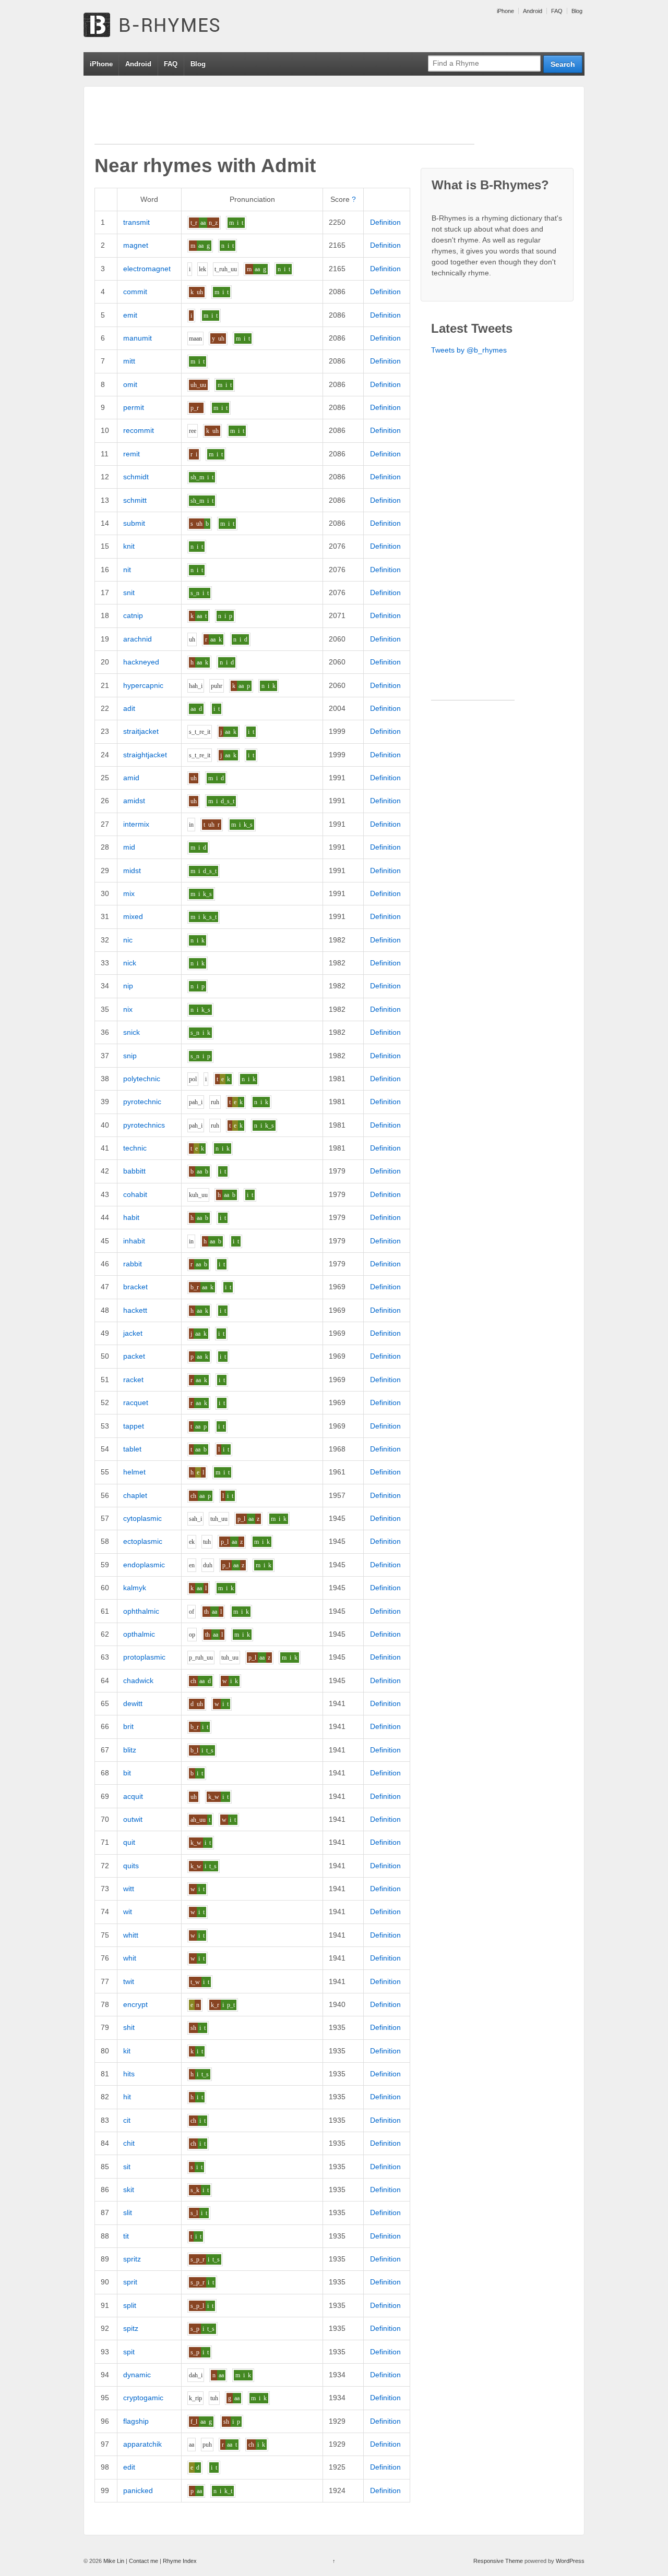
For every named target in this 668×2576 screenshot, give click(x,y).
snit (129, 592)
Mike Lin (114, 2561)
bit (127, 1773)
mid (129, 847)
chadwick (138, 1680)
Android (533, 11)
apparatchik (142, 2444)
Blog (577, 11)
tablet (132, 1449)
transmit (136, 222)
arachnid (138, 639)
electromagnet (147, 269)
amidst (134, 801)
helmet (134, 1472)
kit (127, 2051)
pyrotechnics (144, 1125)
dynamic (137, 2375)
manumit (138, 338)
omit (130, 384)
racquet (136, 1402)
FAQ (557, 11)
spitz (131, 2328)
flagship (136, 2421)
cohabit (135, 1194)
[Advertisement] (284, 120)
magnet (136, 245)
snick (132, 1032)
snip (130, 1056)
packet (134, 1356)
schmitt (135, 500)
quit (129, 1842)
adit (129, 708)
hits (129, 2074)
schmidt (136, 477)
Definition (385, 222)
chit (129, 2143)
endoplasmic (144, 1565)
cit (127, 2120)
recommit (139, 430)
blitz (130, 1750)
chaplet (135, 1495)
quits (131, 1866)
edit (129, 2467)
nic (128, 940)
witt (129, 1889)
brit (128, 1726)
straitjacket (141, 731)
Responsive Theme (498, 2561)
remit (132, 454)
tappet (134, 1426)
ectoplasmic (143, 1541)
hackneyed (141, 662)
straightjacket (145, 755)
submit (134, 523)
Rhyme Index (180, 2561)
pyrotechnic (142, 1102)
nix (128, 1009)
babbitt (134, 1171)
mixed (133, 916)
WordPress (570, 2561)
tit (126, 2236)
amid (131, 778)
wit (128, 1912)
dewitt (133, 1703)
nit (127, 570)
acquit (133, 1796)
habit (131, 1217)
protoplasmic (144, 1657)
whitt (131, 1935)
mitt (129, 361)
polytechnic (142, 1079)
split (130, 2305)
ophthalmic (141, 1611)
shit (129, 2027)
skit (129, 2190)
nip (128, 986)
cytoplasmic (142, 1518)
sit (127, 2167)
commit (135, 292)
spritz (132, 2259)
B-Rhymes (162, 26)
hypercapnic (143, 685)
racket (133, 1380)
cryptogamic (143, 2398)
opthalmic (139, 1634)
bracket (135, 1287)
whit (130, 1958)
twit (129, 1981)
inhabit (134, 1241)
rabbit (133, 1264)
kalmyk (135, 1588)
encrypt (135, 2004)
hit (127, 2097)
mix (129, 893)
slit (128, 2212)
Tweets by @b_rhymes (469, 350)
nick (130, 963)
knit (129, 546)
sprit (130, 2282)
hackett (135, 1310)
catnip (133, 615)
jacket (133, 1333)
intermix (136, 824)
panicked (138, 2490)
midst (132, 870)
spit (129, 2352)
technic (135, 1148)
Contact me (144, 2561)
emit (130, 315)
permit (134, 407)
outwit (133, 1819)
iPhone (505, 11)
